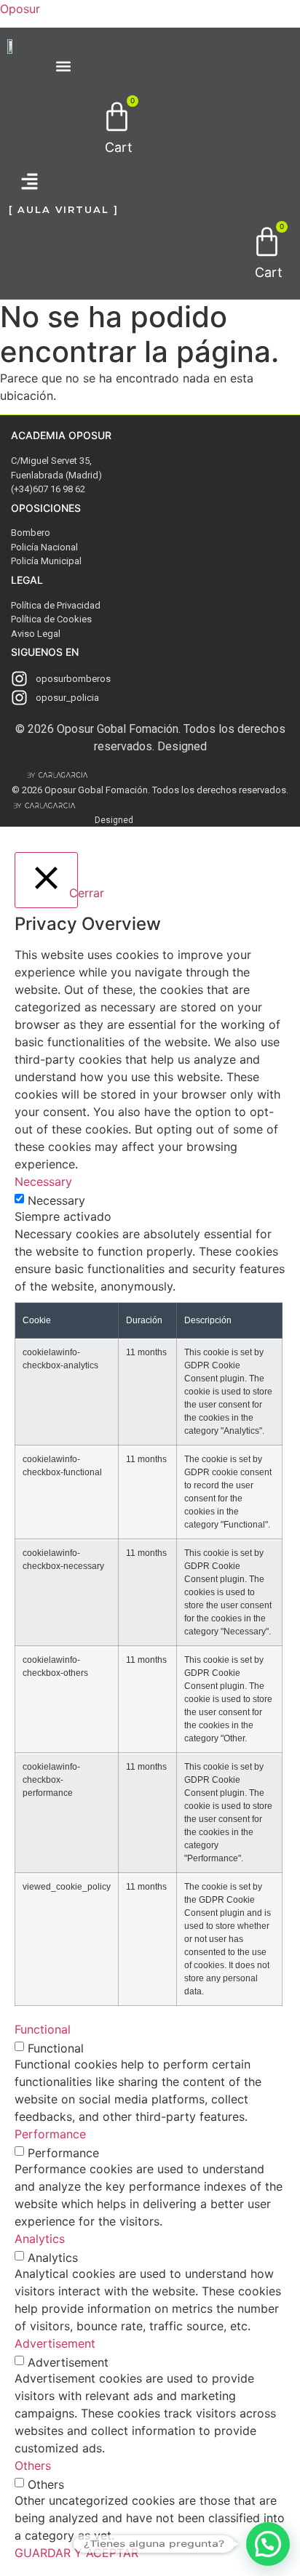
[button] (23, 183)
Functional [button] (43, 2029)
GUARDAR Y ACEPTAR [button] (76, 2553)
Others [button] (33, 2465)
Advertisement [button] (55, 2343)
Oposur (20, 9)
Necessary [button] (43, 1181)
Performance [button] (50, 2134)
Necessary (56, 1200)
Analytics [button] (40, 2239)
